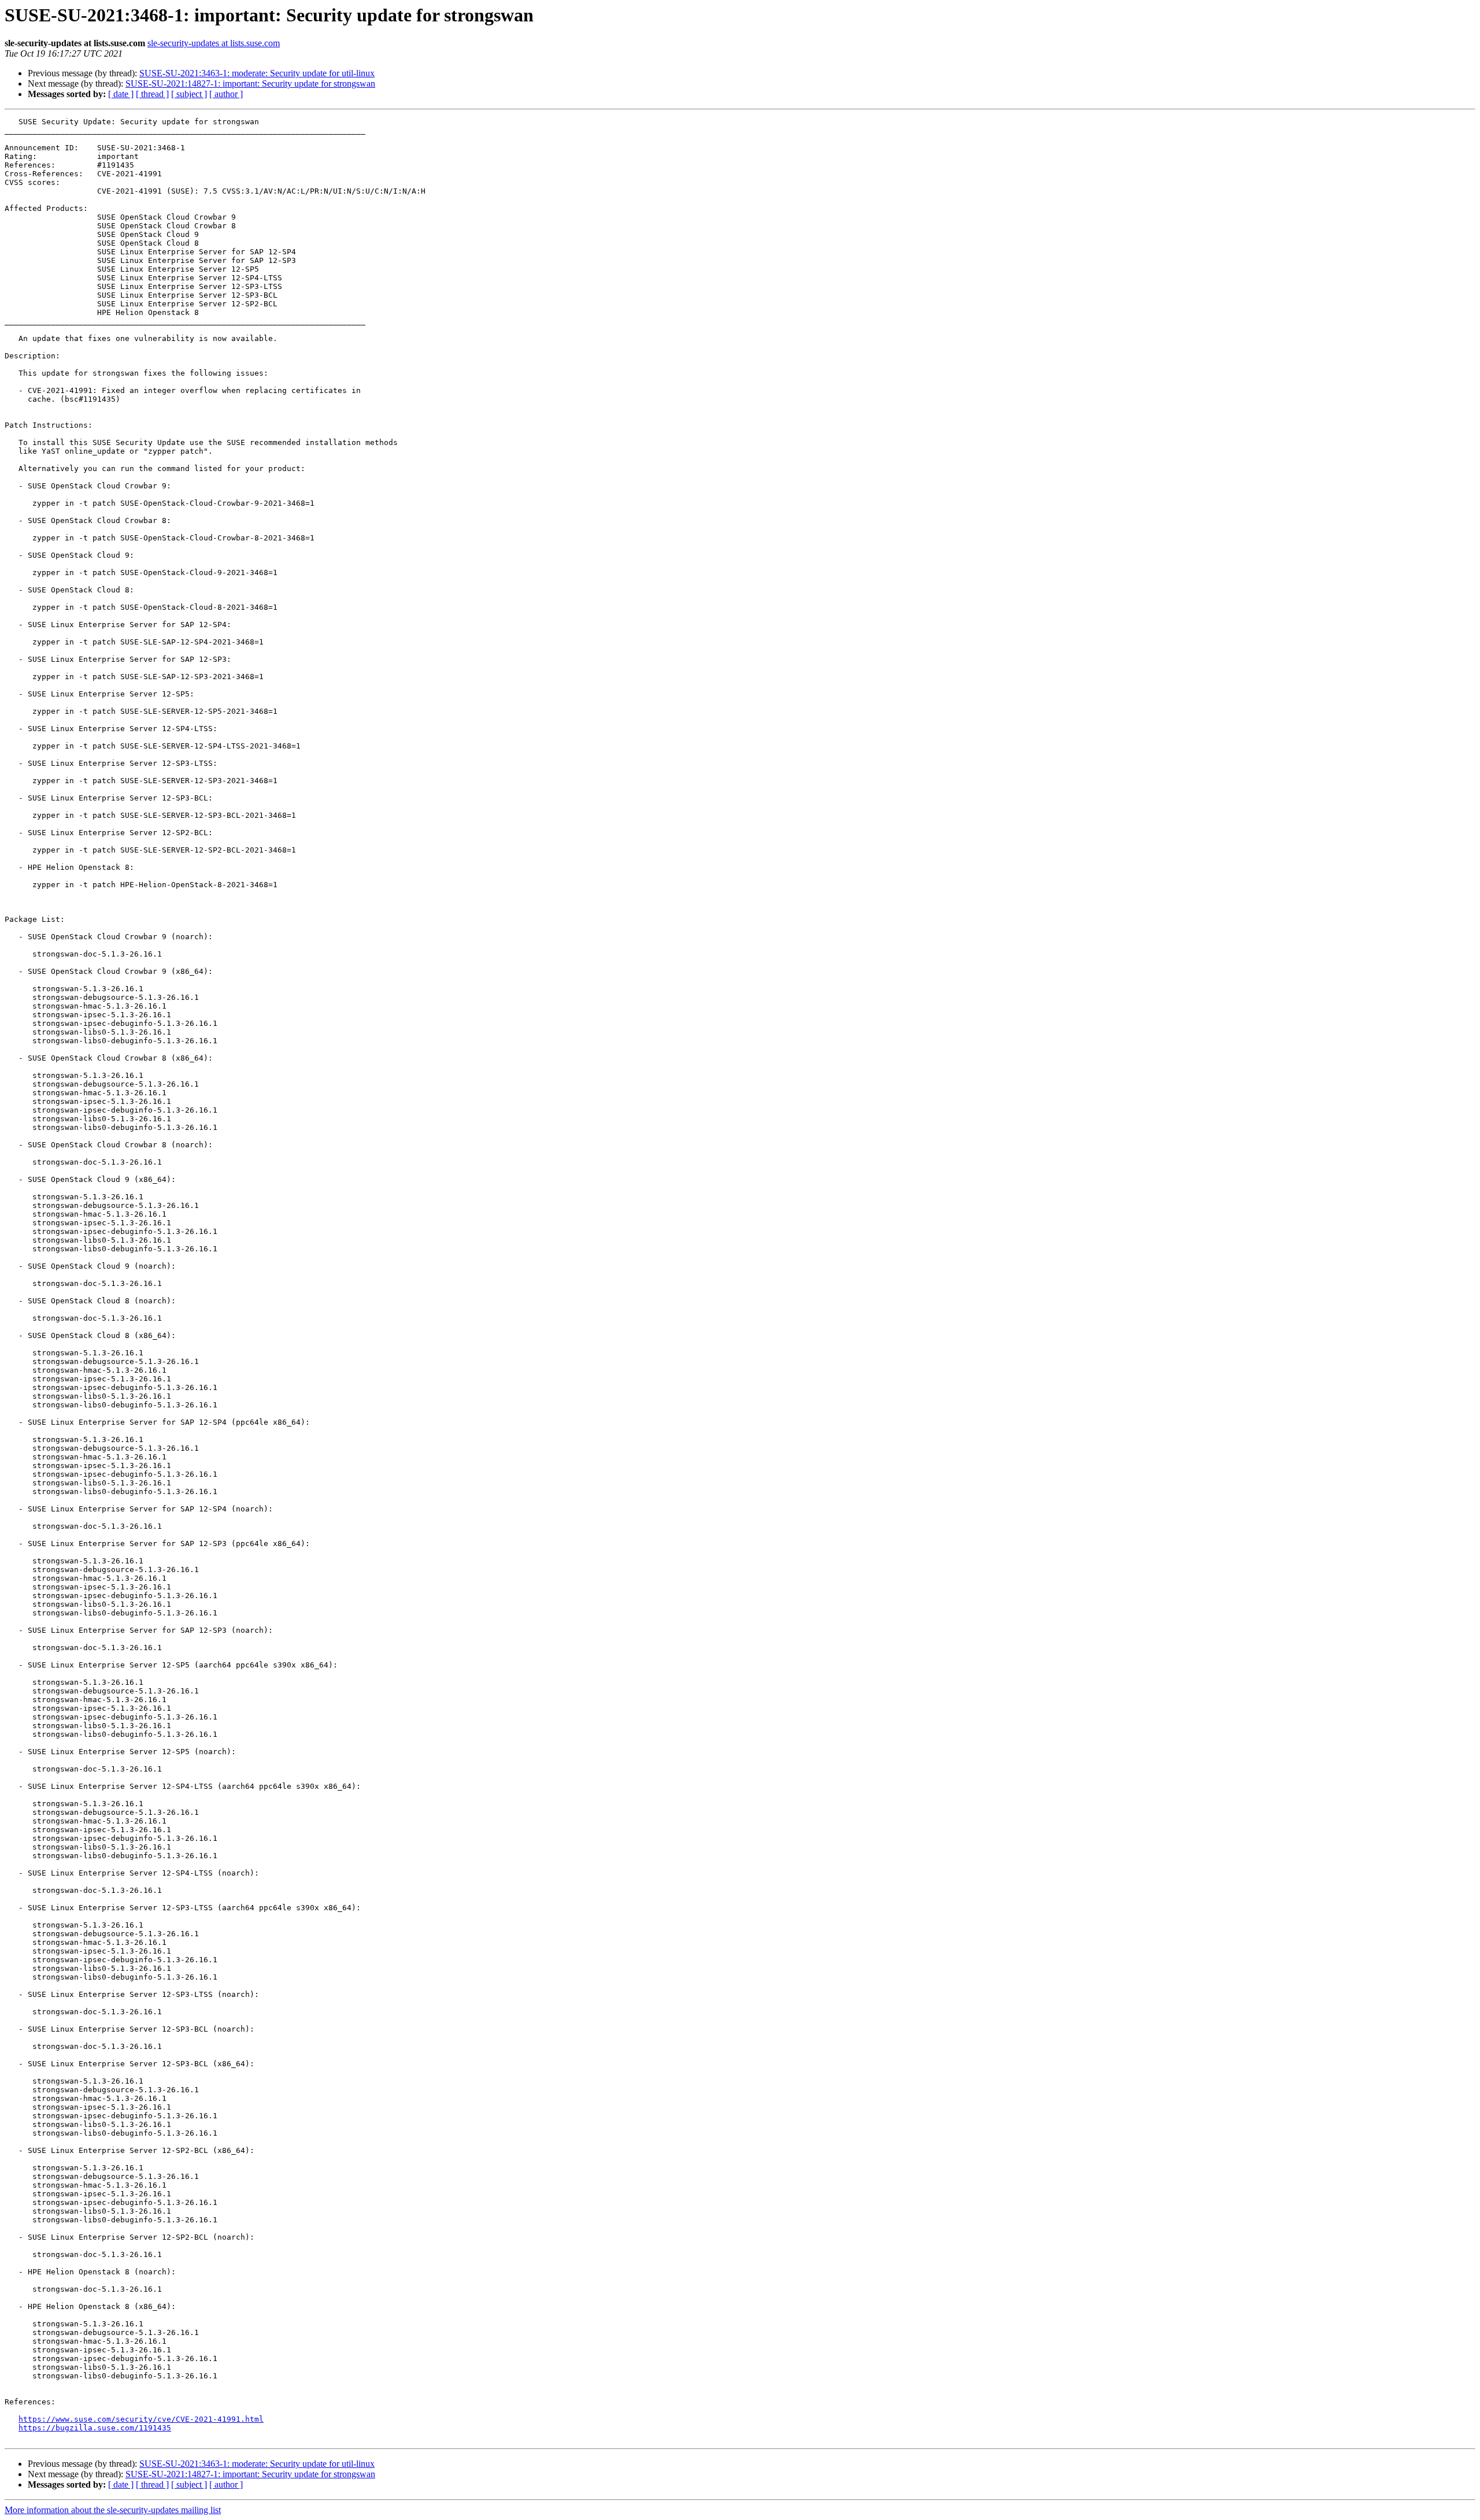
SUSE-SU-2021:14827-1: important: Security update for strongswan (250, 84)
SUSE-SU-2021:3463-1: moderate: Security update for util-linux (257, 73)
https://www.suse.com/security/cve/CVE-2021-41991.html (141, 2419)
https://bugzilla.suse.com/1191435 (95, 2428)
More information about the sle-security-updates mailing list (113, 2510)
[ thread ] (152, 94)
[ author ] (226, 94)
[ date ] (121, 94)
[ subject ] (189, 94)
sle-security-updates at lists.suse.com (214, 43)
